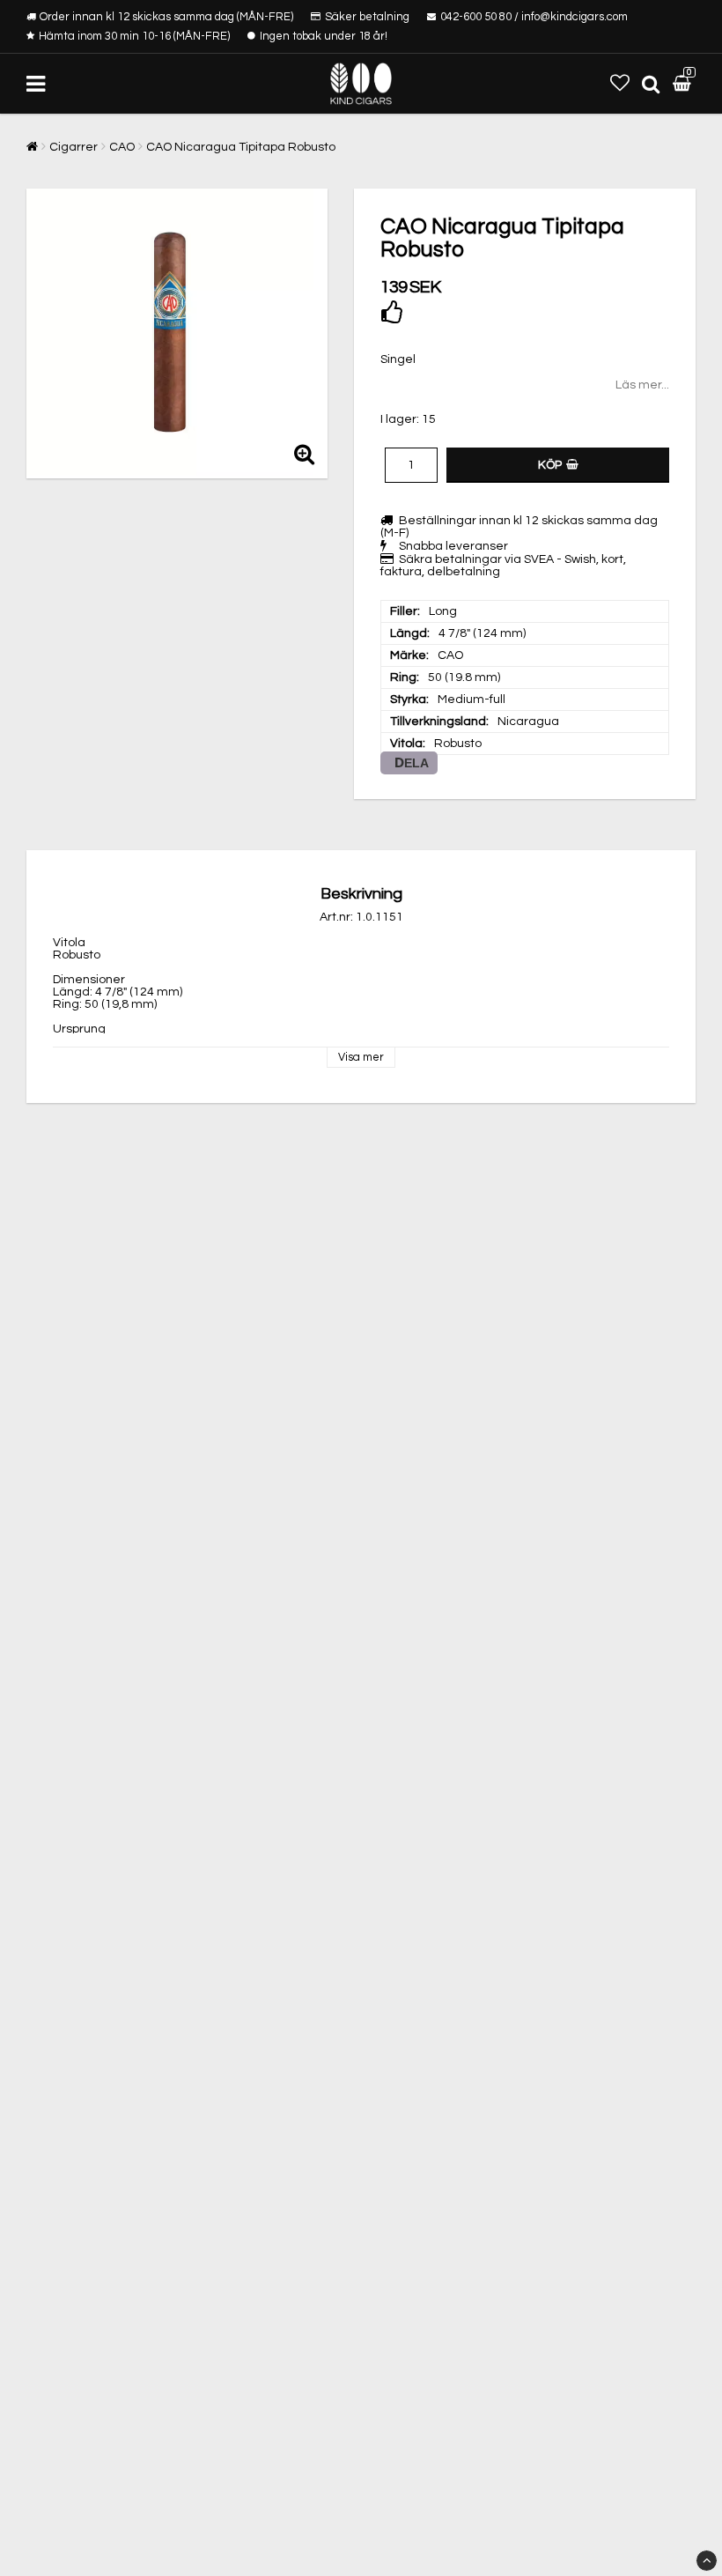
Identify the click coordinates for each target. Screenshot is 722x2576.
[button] (620, 84)
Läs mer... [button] (642, 385)
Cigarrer (74, 147)
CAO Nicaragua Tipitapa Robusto (241, 147)
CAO (122, 147)
